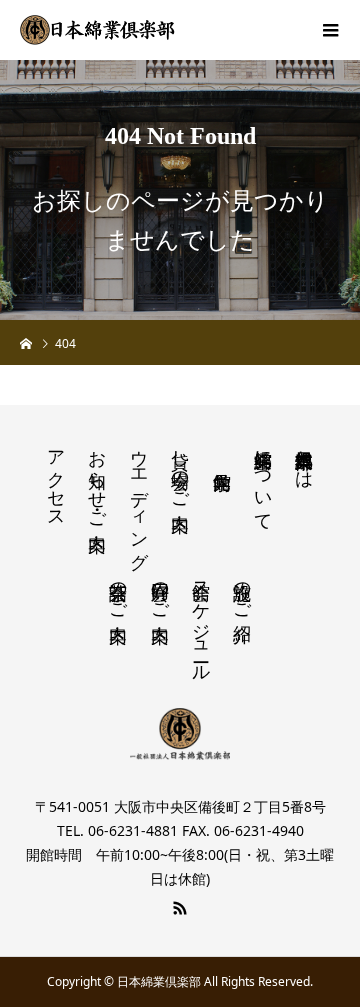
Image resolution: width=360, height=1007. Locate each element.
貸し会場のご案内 (180, 469)
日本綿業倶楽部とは (304, 459)
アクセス (56, 479)
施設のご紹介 (242, 591)
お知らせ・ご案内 (97, 479)
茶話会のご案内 (118, 591)
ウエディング (139, 499)
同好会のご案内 (160, 591)
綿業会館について (263, 480)
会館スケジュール (201, 621)
